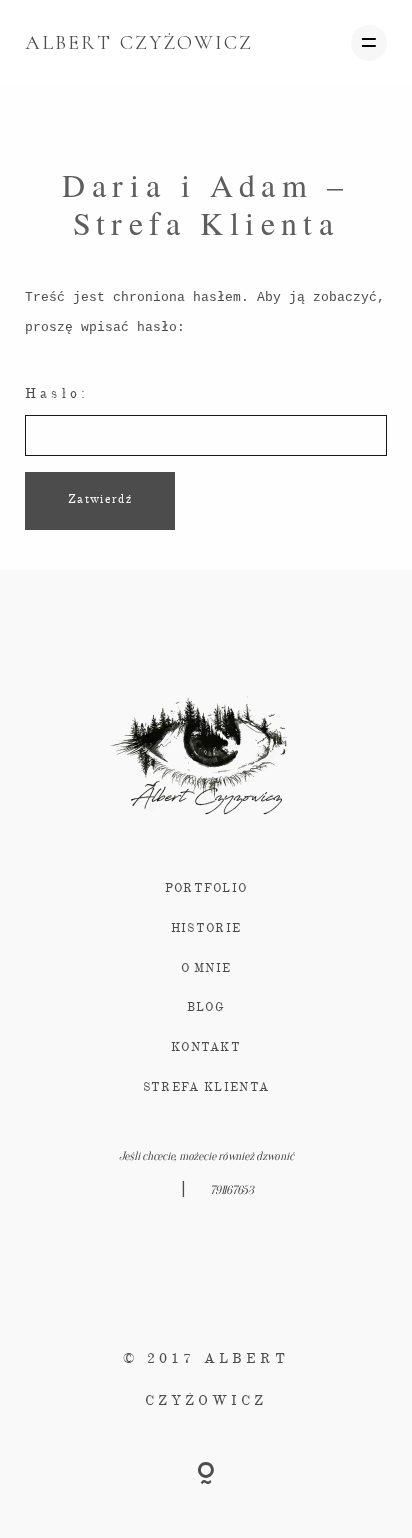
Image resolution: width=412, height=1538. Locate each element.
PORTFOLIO (206, 889)
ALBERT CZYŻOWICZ (139, 43)
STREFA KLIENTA (206, 1088)
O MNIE (206, 969)
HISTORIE (206, 929)
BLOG (206, 1008)
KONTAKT (206, 1048)
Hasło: (57, 394)
